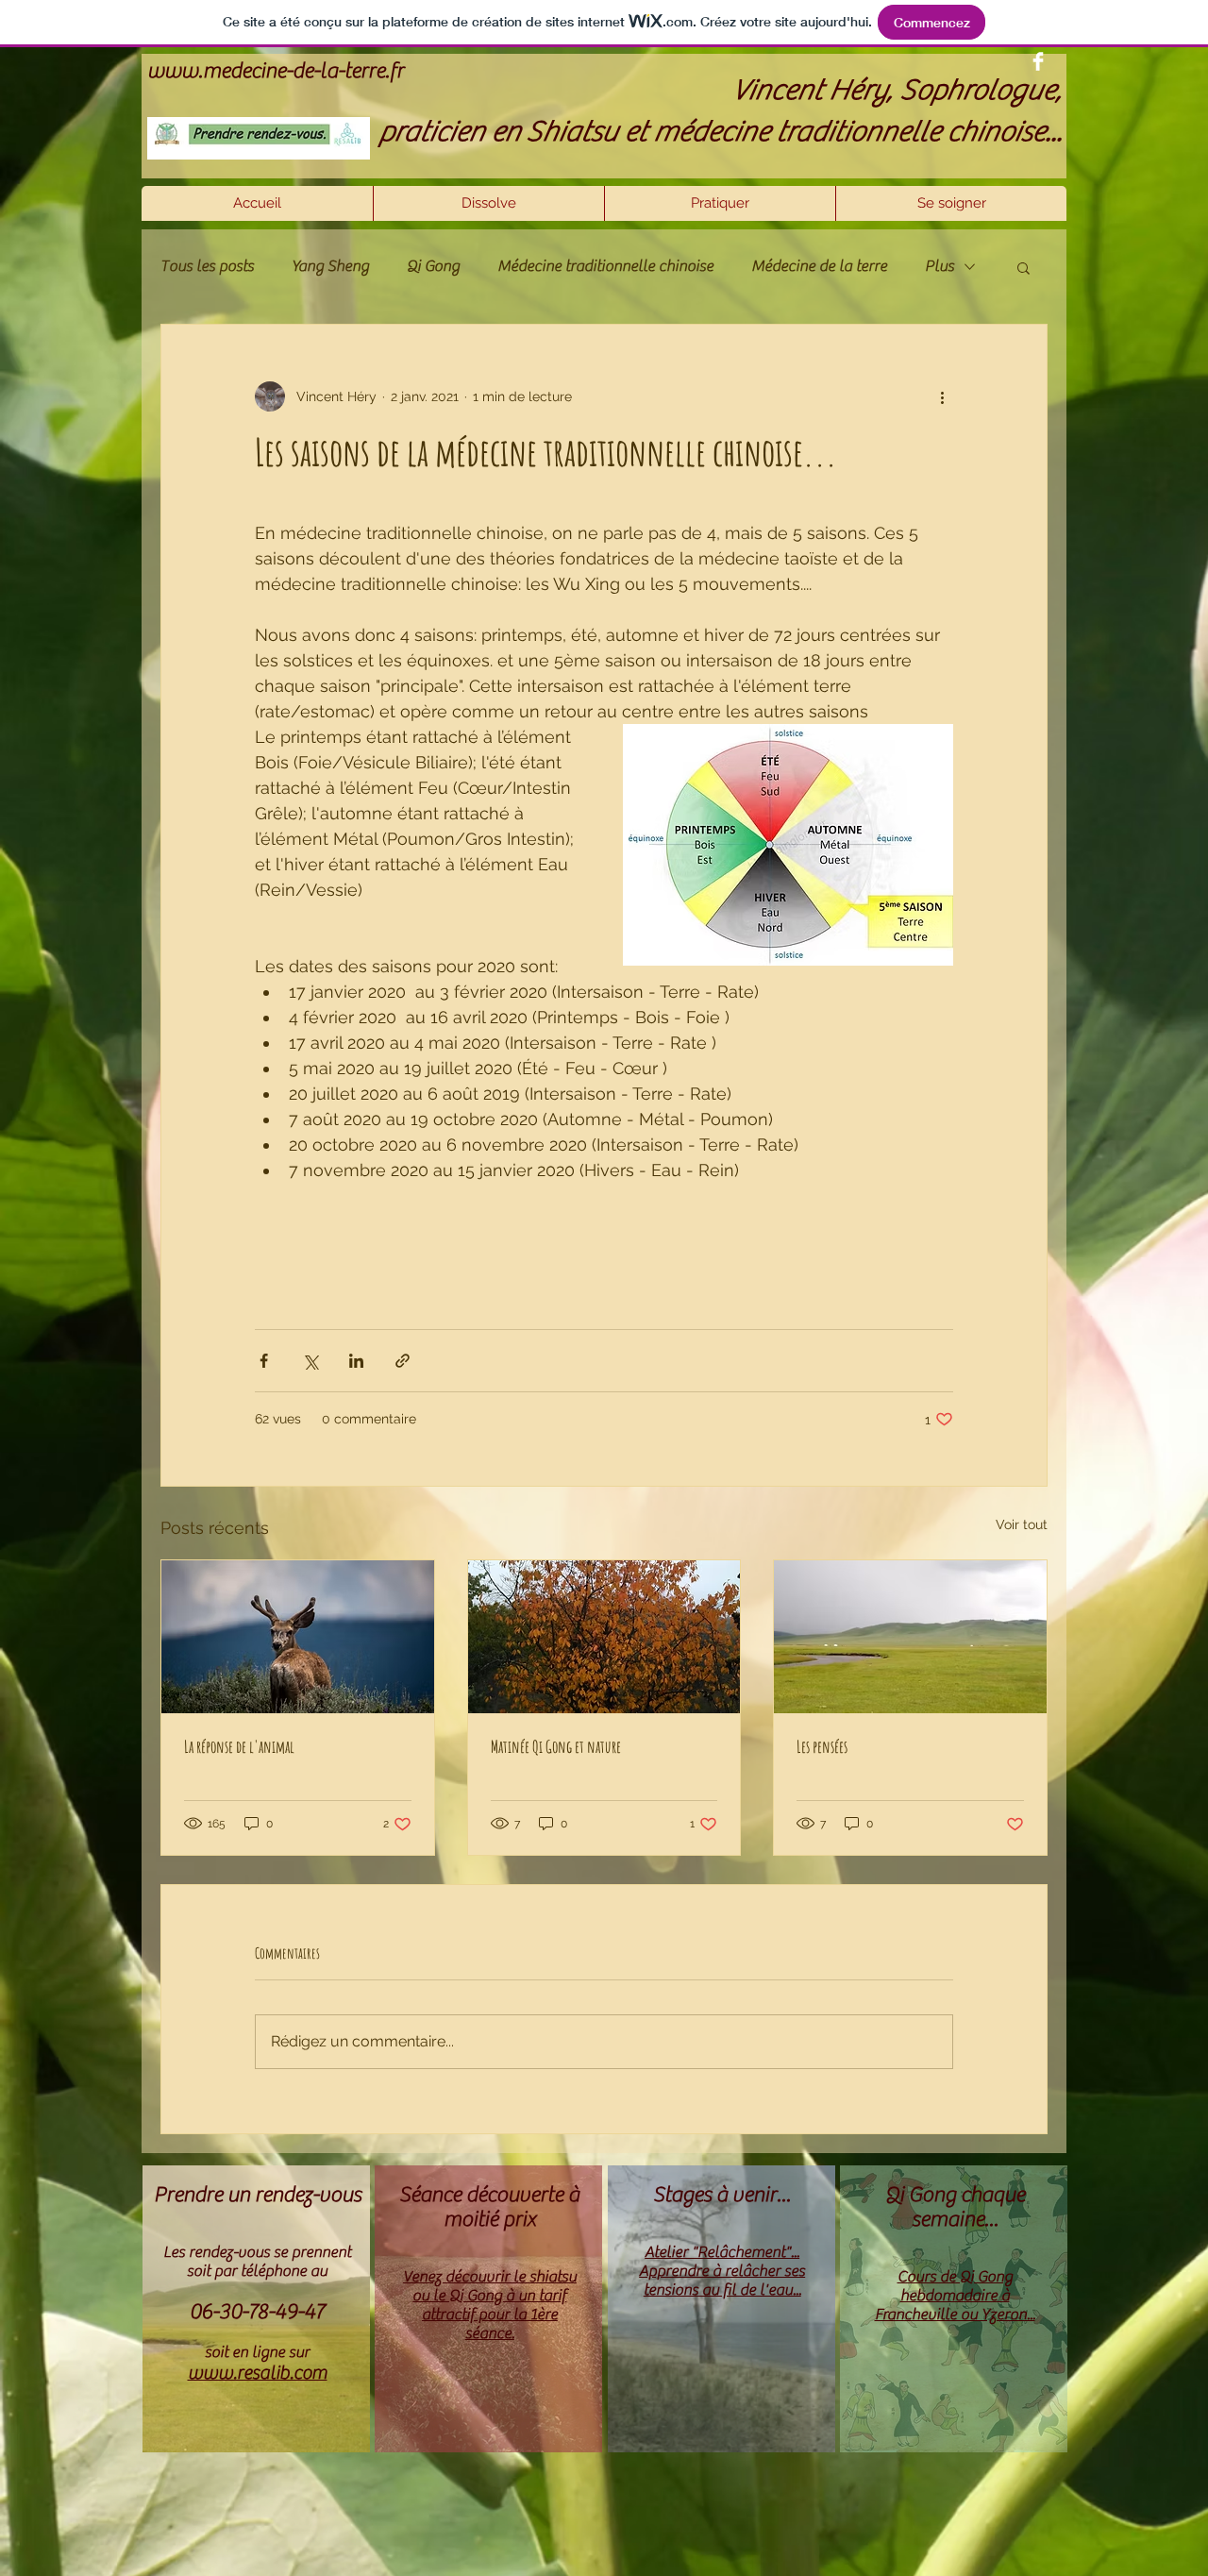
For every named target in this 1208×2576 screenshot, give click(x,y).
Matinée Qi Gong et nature (556, 1746)
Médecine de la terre (819, 266)
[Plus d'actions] (942, 396)
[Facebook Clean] (1038, 61)
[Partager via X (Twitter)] (310, 1361)
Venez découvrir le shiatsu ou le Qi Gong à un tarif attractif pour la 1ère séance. (490, 2305)
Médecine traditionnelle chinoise (605, 266)
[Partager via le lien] (403, 1361)
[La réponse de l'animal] (298, 1637)
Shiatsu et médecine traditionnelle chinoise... (794, 131)
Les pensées (822, 1746)
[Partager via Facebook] (264, 1361)
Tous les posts (207, 266)
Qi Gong (433, 266)
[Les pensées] (910, 1637)
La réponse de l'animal (239, 1746)
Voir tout (1022, 1524)
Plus (940, 266)
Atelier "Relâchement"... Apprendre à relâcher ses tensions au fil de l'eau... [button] (722, 2271)
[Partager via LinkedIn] (356, 1361)
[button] (720, 203)
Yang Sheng (330, 266)
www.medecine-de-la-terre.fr (276, 71)
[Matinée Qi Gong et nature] (604, 1637)
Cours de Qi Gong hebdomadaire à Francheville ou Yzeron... (955, 2296)
